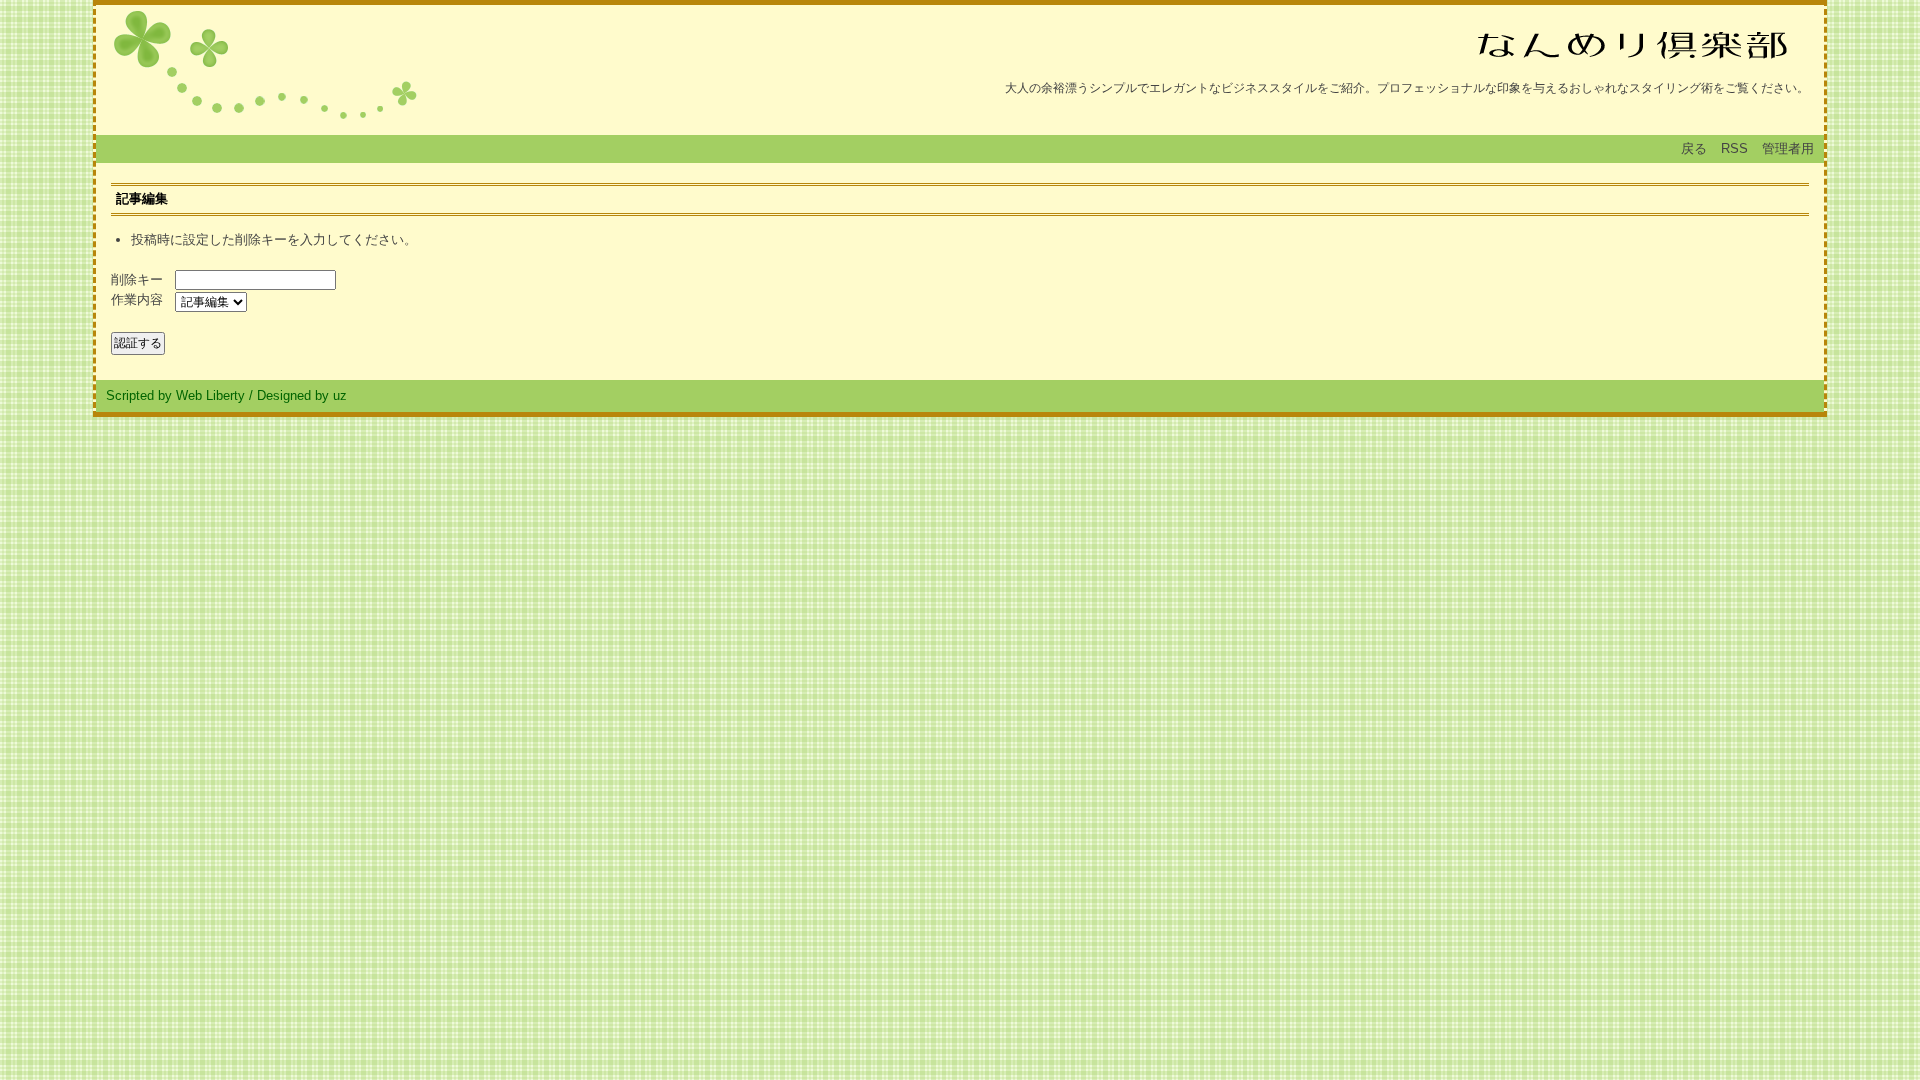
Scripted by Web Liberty (175, 395)
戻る (1694, 148)
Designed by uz (302, 395)
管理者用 (1788, 148)
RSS (1734, 148)
